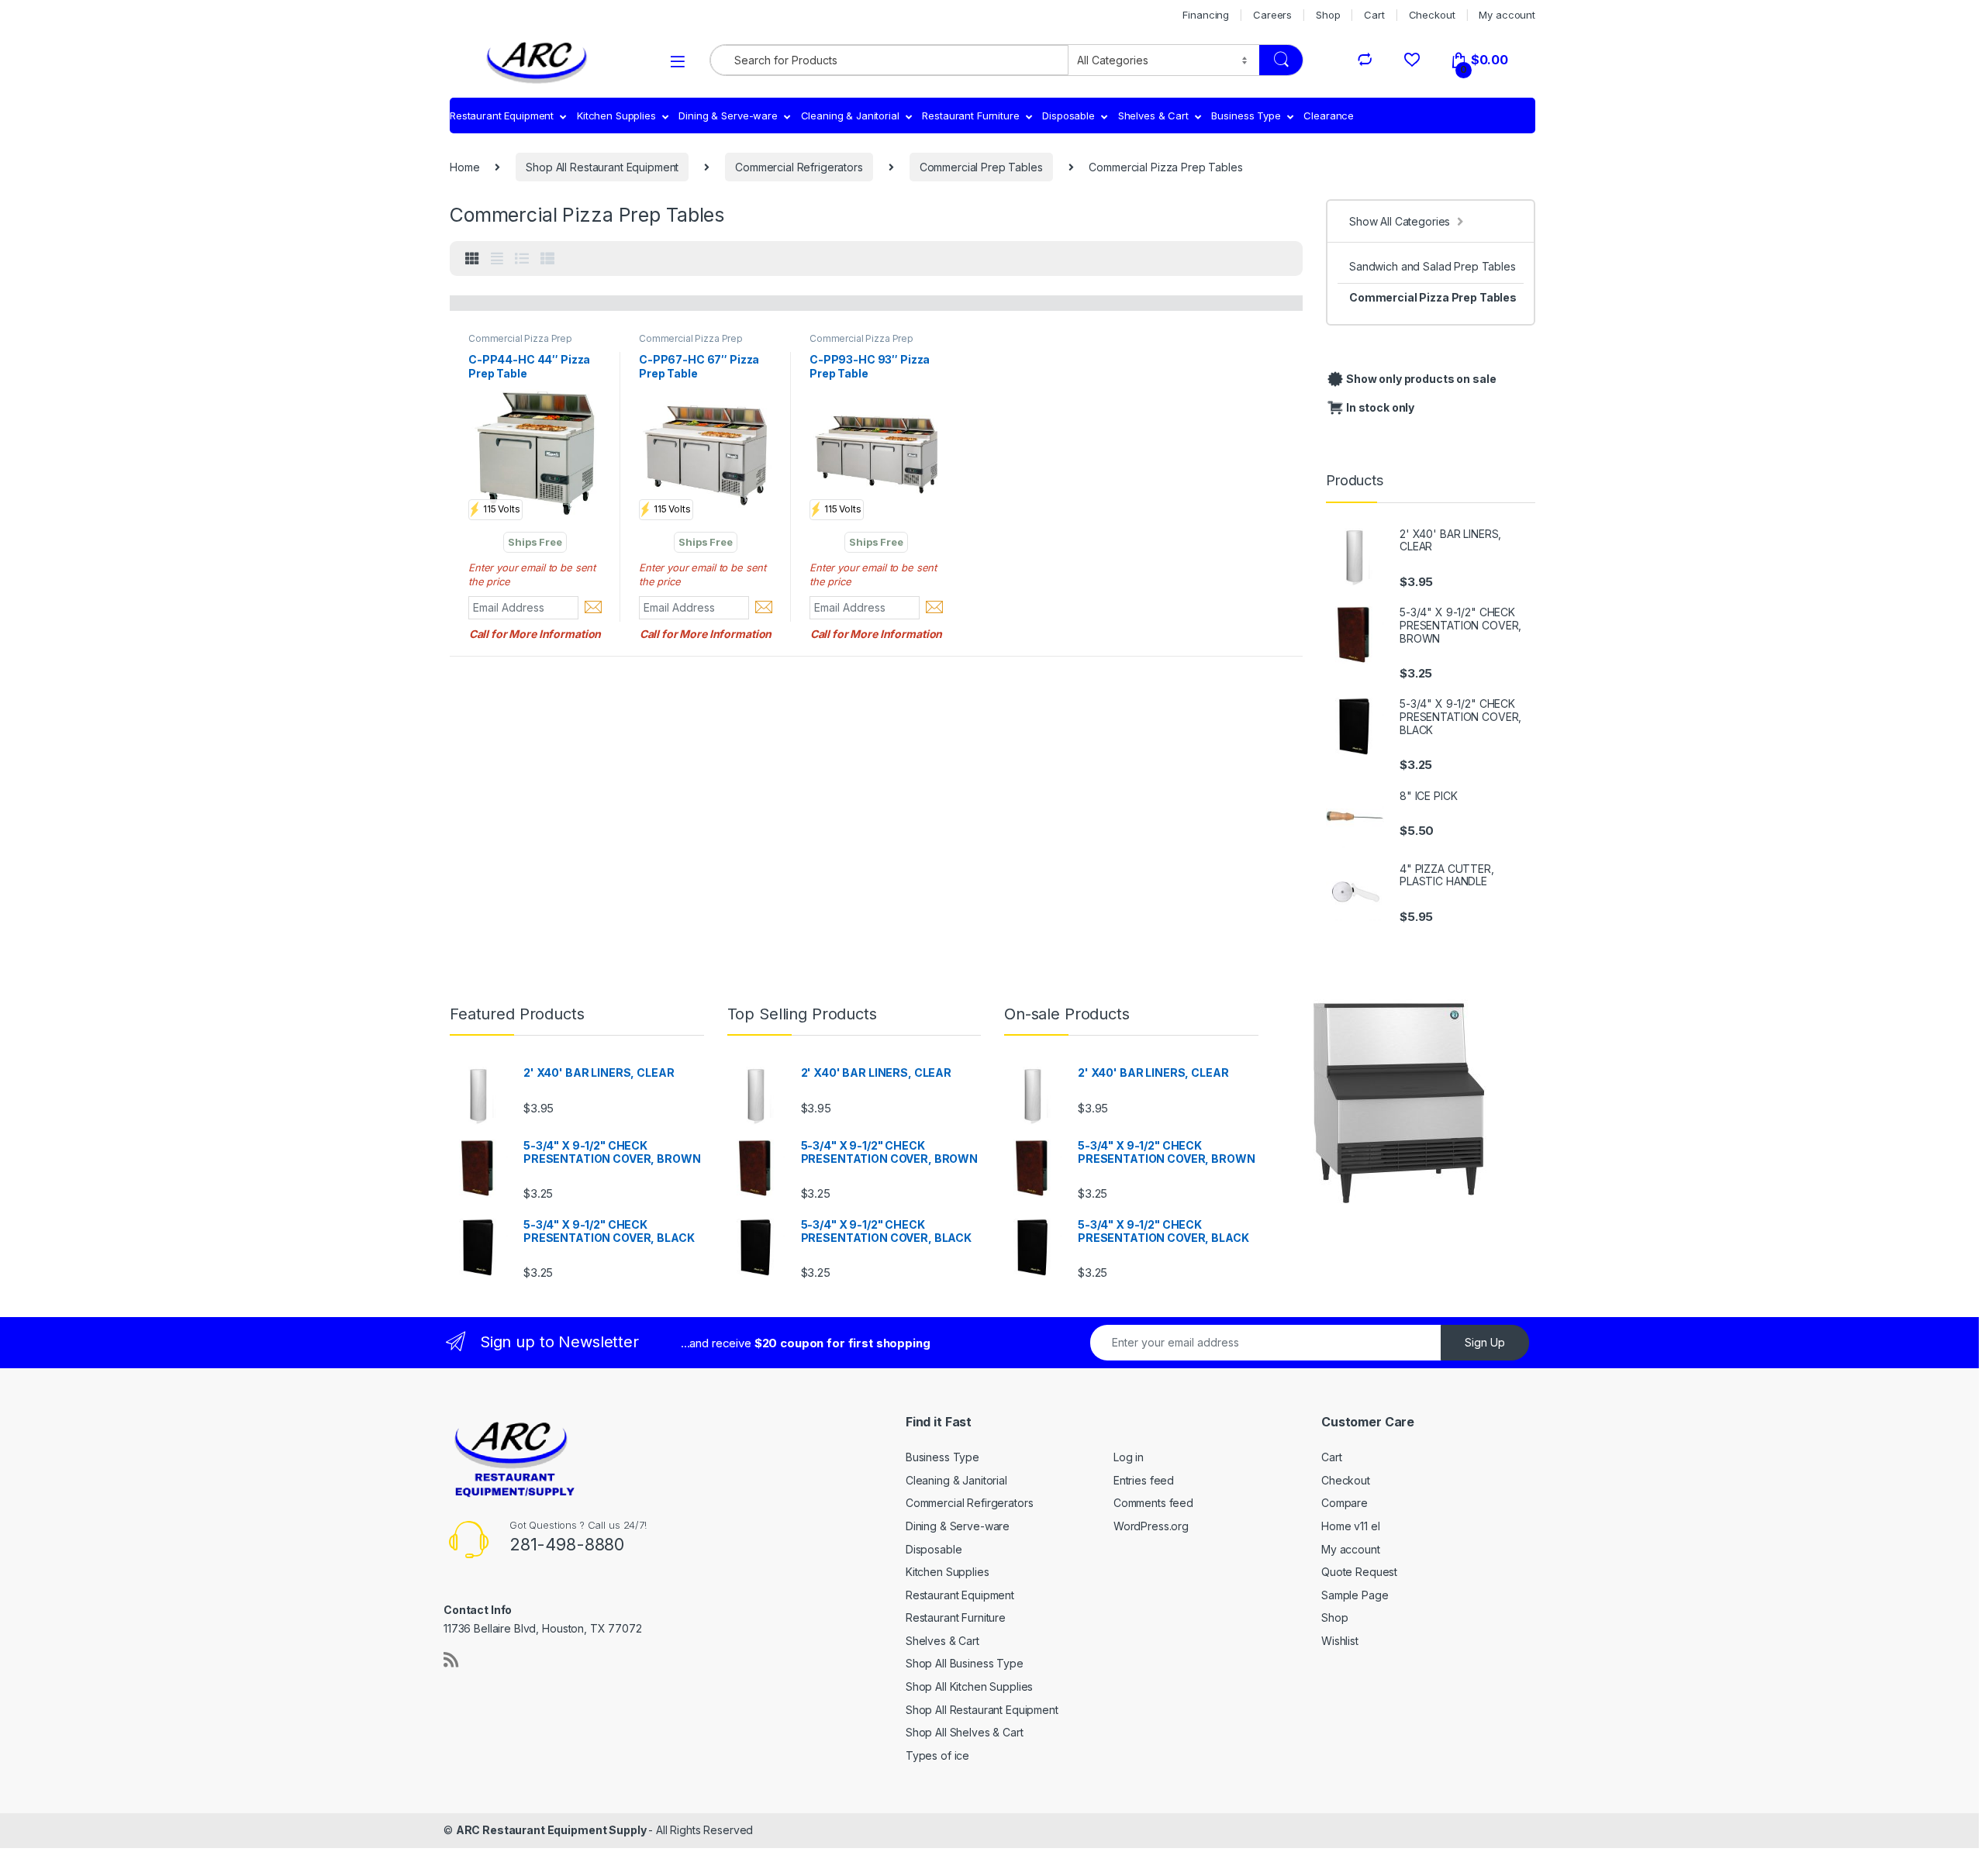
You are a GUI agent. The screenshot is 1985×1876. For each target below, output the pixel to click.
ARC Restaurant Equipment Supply (552, 1830)
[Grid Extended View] (497, 259)
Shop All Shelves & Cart (965, 1732)
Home (464, 167)
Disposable (1068, 116)
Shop (1328, 15)
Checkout (1432, 15)
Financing (1206, 15)
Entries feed (1144, 1480)
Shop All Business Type (965, 1663)
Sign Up (1485, 1342)
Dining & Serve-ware (728, 116)
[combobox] (889, 60)
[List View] (522, 259)
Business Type (1246, 116)
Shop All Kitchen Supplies (970, 1686)
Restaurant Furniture (970, 116)
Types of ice (937, 1755)
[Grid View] (472, 259)
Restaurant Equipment (502, 116)
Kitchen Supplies (616, 116)
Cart (1374, 15)
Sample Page (1355, 1595)
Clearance (1329, 116)
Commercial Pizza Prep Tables (1433, 297)
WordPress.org (1151, 1526)
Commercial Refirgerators (970, 1503)
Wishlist (1340, 1641)
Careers (1272, 15)
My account (1507, 15)
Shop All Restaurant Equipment (602, 167)
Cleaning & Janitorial (850, 116)
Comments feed (1153, 1503)
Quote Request (1359, 1572)
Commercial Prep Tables (981, 167)
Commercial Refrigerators (799, 167)
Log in (1129, 1457)
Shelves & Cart (1153, 116)
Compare (1345, 1503)
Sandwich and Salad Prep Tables (1433, 266)
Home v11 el (1350, 1526)
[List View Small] (547, 259)
